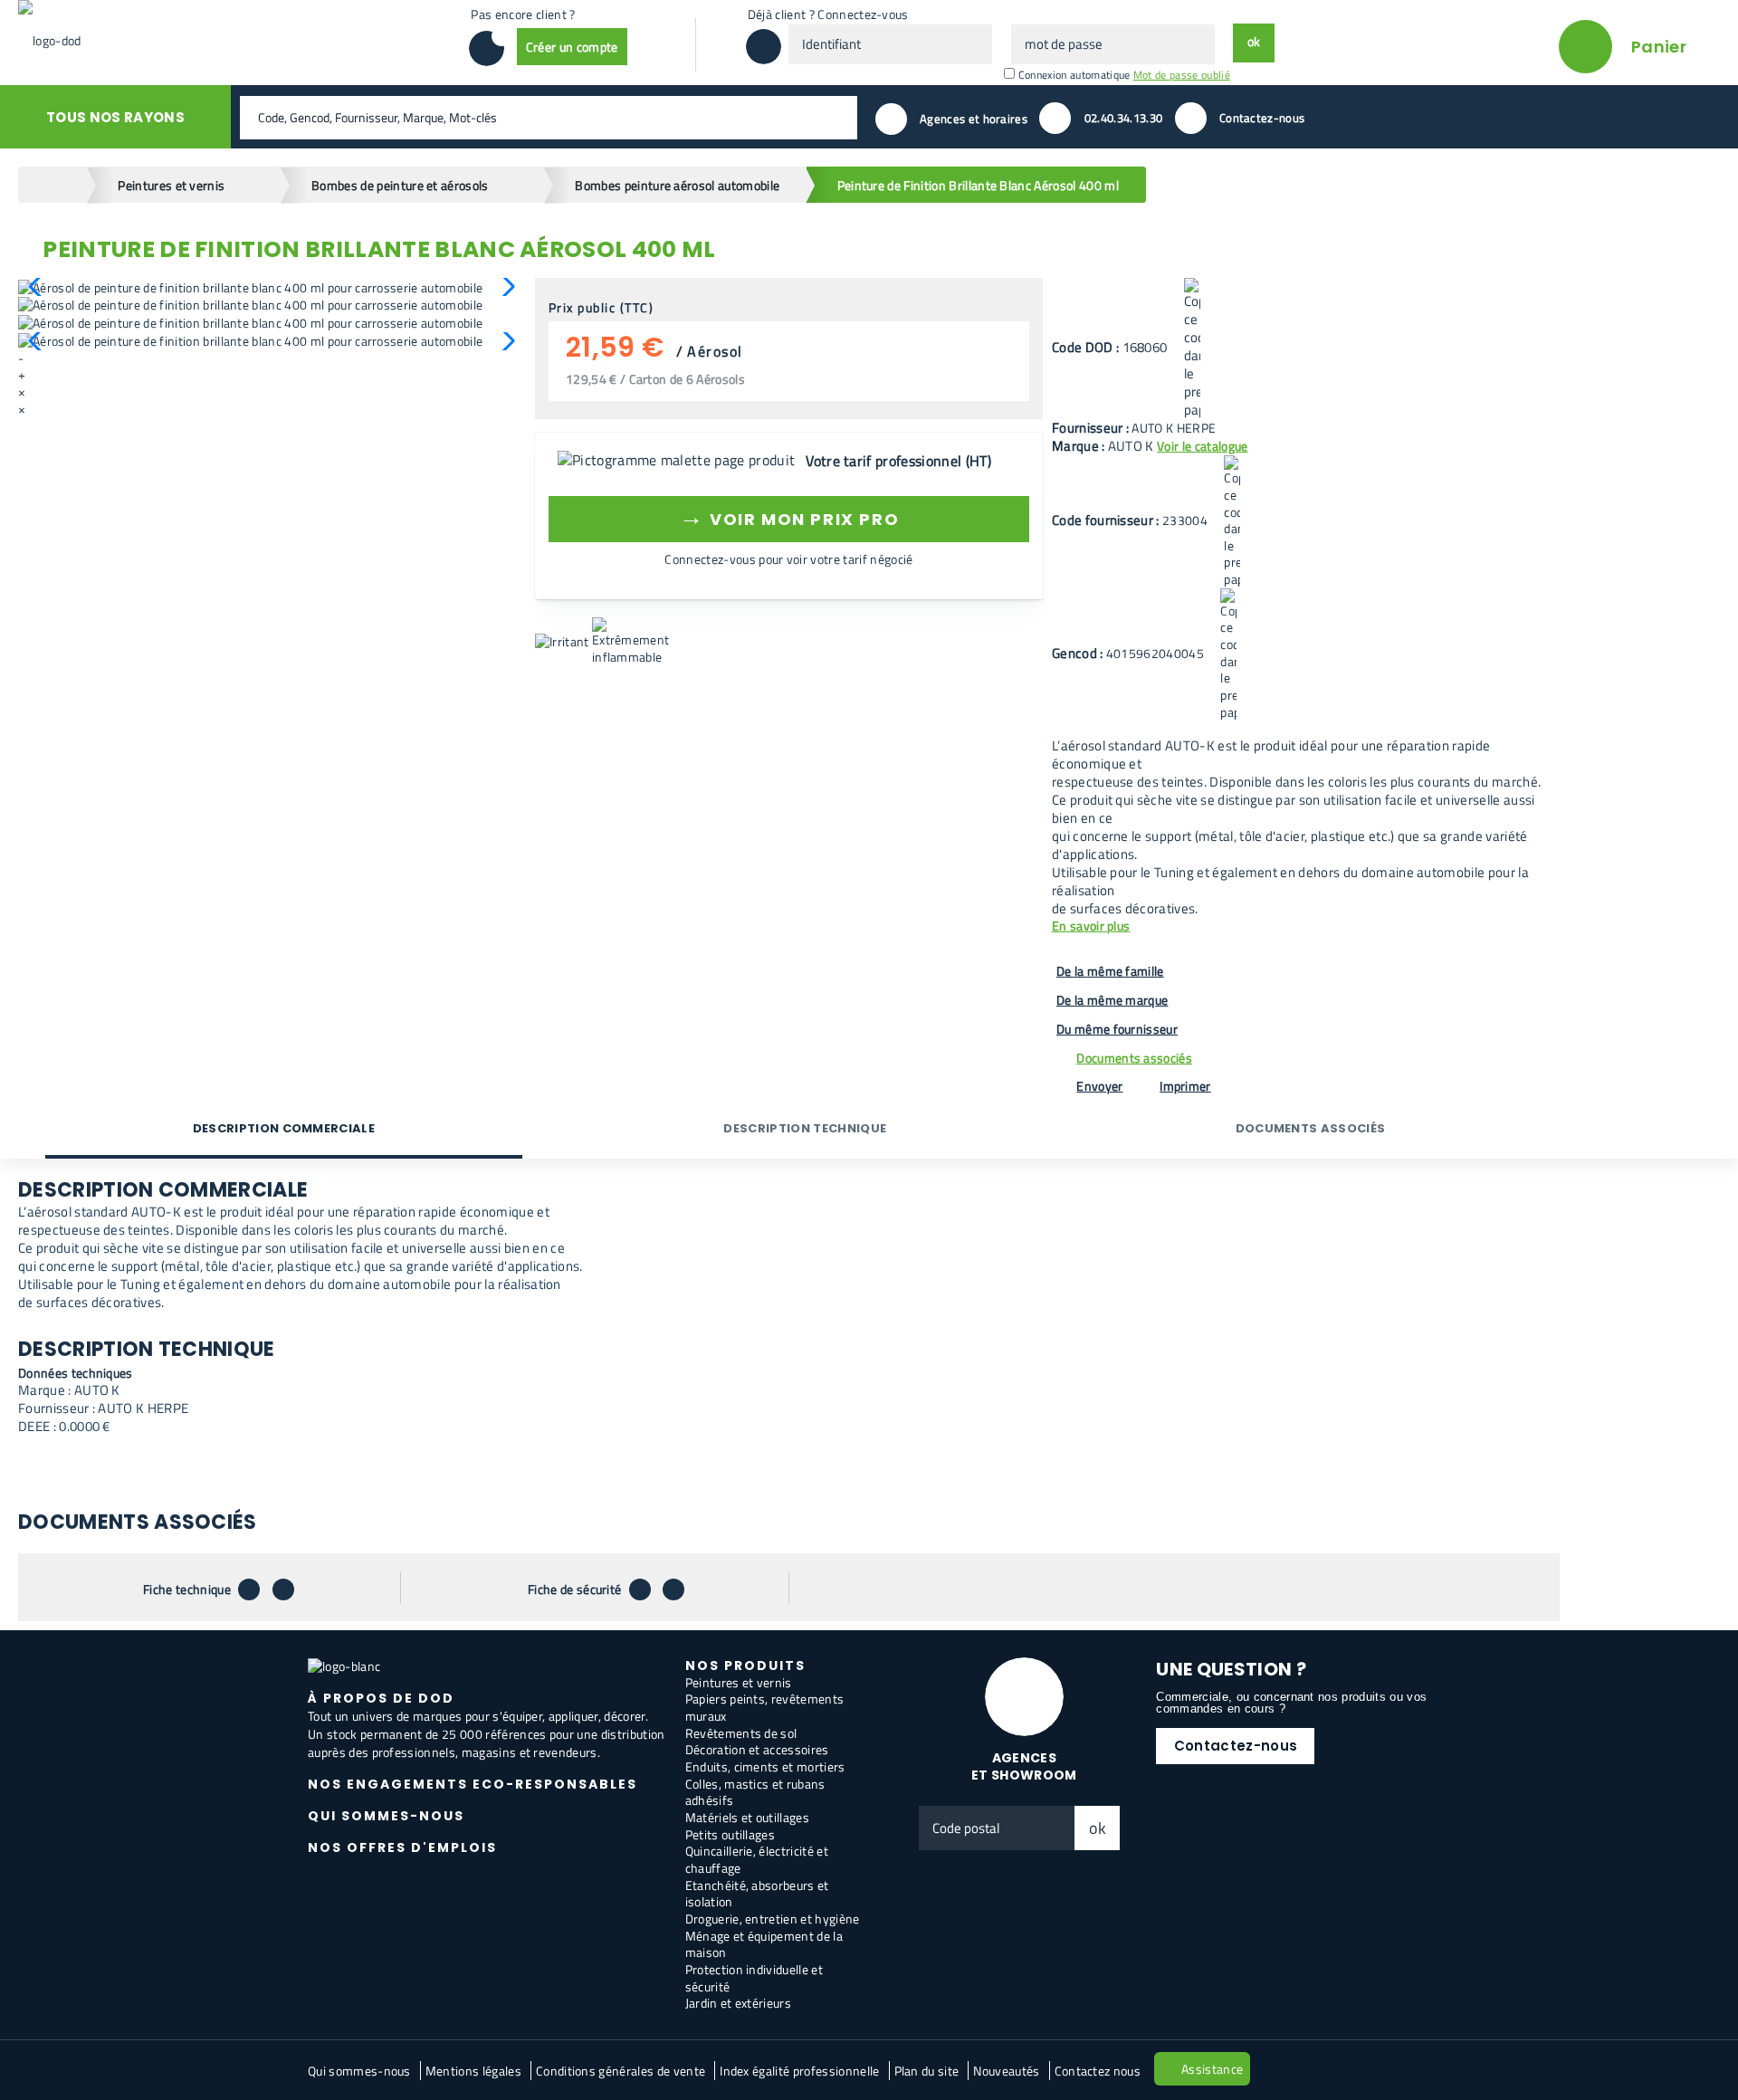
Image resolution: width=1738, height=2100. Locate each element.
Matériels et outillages (747, 1817)
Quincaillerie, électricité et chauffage (757, 1859)
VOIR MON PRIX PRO (789, 516)
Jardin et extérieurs (738, 2003)
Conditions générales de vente (621, 2071)
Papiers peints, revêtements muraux (765, 1707)
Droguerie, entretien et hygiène (773, 1919)
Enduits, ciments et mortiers (765, 1766)
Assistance (1212, 2069)
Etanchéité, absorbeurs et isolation (757, 1894)
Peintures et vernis (739, 1682)
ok (1098, 1828)
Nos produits (745, 1666)
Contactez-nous (1236, 1746)
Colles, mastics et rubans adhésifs (755, 1792)
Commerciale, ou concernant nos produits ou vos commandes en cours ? (1291, 1703)
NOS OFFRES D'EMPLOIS (402, 1847)
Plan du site (927, 2071)
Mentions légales (473, 2071)
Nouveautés (1006, 2071)
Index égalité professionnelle (799, 2071)
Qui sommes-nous (359, 2071)
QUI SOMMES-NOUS (386, 1816)
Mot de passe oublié (1182, 75)
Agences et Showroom (1024, 1766)
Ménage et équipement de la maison (764, 1944)
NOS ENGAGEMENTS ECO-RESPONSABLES (473, 1784)
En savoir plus (1091, 926)
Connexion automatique (1074, 75)
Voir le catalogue (1202, 446)
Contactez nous (1098, 2071)
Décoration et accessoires (757, 1749)
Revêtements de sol (741, 1733)
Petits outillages (730, 1834)
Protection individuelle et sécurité (754, 1978)
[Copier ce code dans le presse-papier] (1192, 348)
